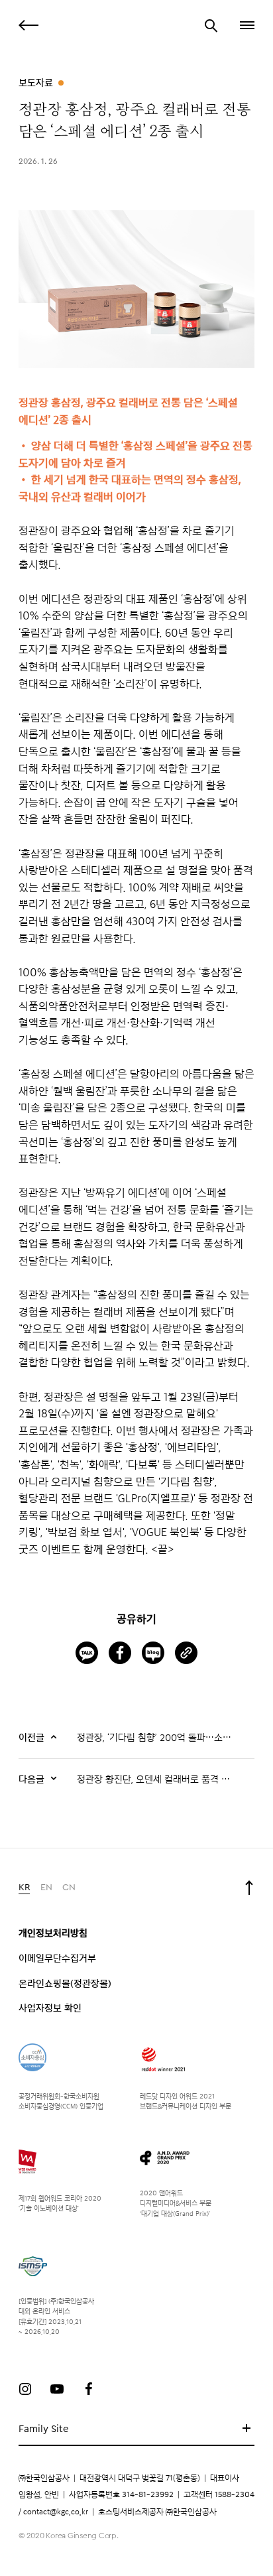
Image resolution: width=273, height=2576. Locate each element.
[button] (246, 25)
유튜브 (57, 2389)
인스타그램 (25, 2389)
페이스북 (89, 2389)
